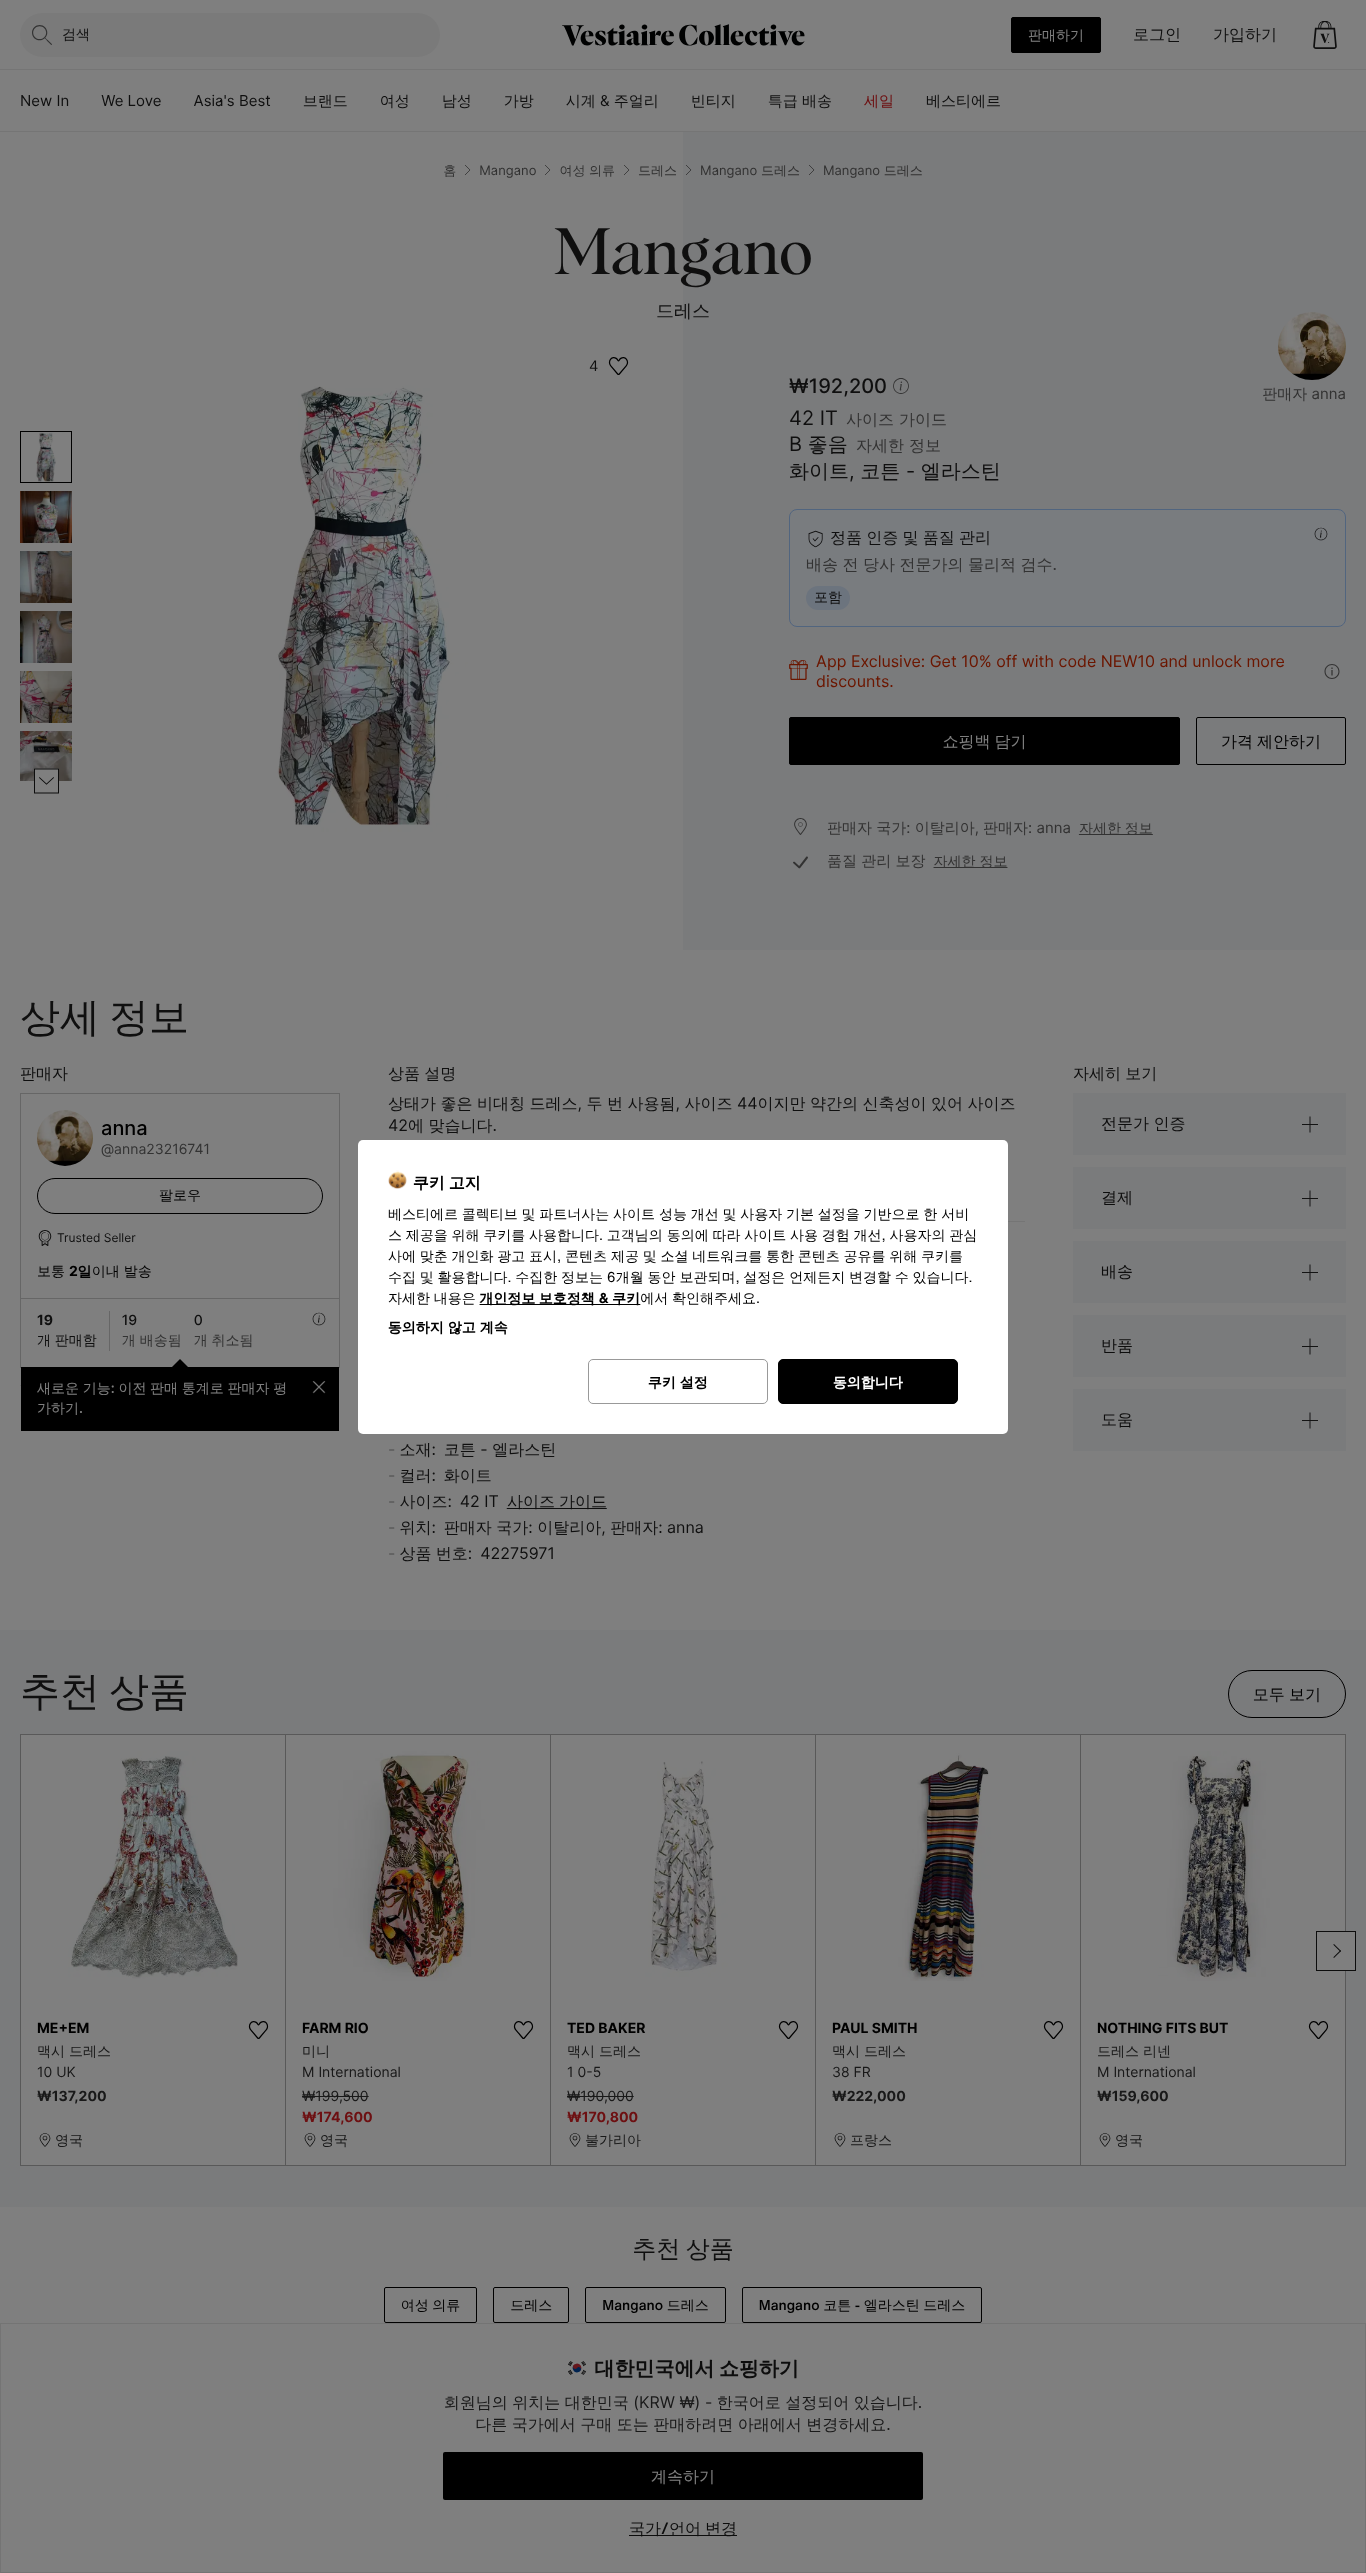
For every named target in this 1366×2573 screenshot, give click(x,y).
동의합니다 (868, 1381)
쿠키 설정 (678, 1381)
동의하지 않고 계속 (448, 1326)
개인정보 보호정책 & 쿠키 (560, 1298)
